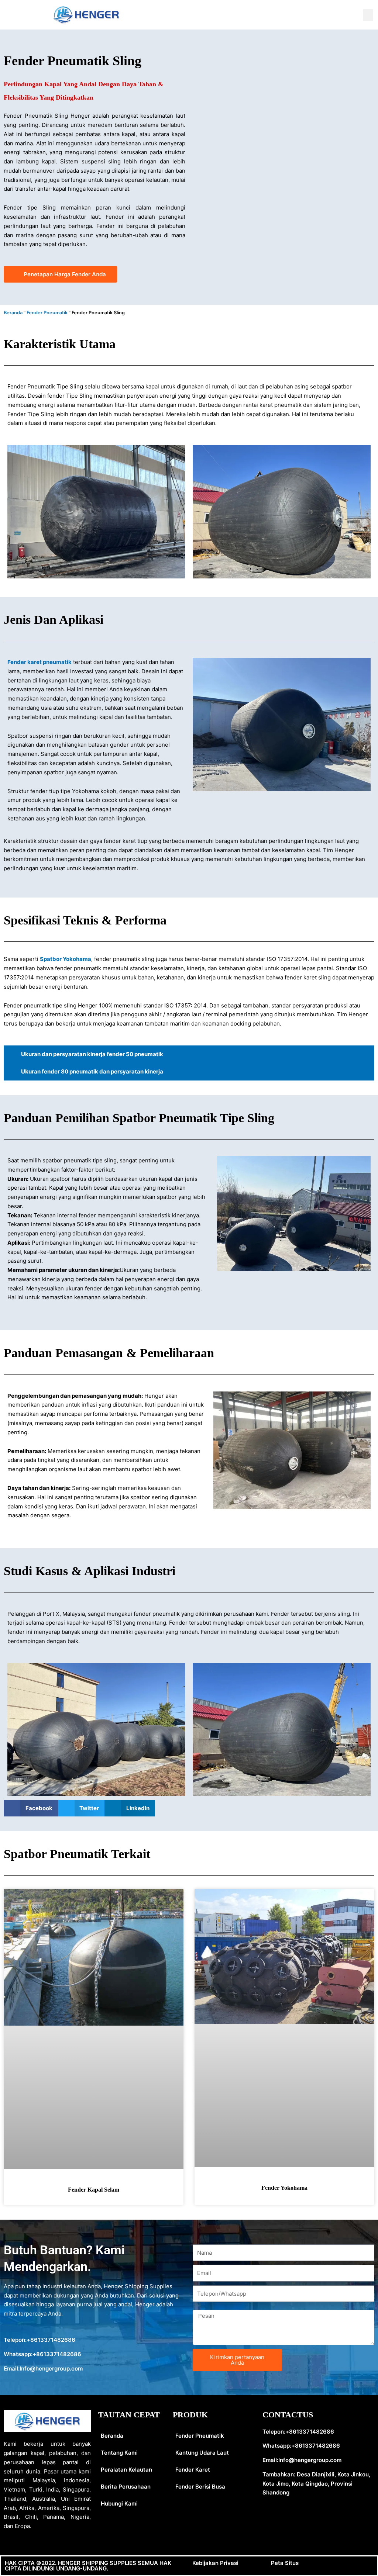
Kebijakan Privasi (215, 2563)
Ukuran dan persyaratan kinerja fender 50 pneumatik (92, 1054)
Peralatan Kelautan (126, 2470)
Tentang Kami (119, 2453)
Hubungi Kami (119, 2504)
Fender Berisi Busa (200, 2487)
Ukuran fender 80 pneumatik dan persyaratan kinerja (92, 1071)
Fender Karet (193, 2470)
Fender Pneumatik (47, 313)
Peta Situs (285, 2563)
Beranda (13, 313)
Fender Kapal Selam (94, 2190)
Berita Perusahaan (126, 2487)
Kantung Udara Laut (202, 2453)
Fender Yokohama (284, 2188)
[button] (368, 15)
